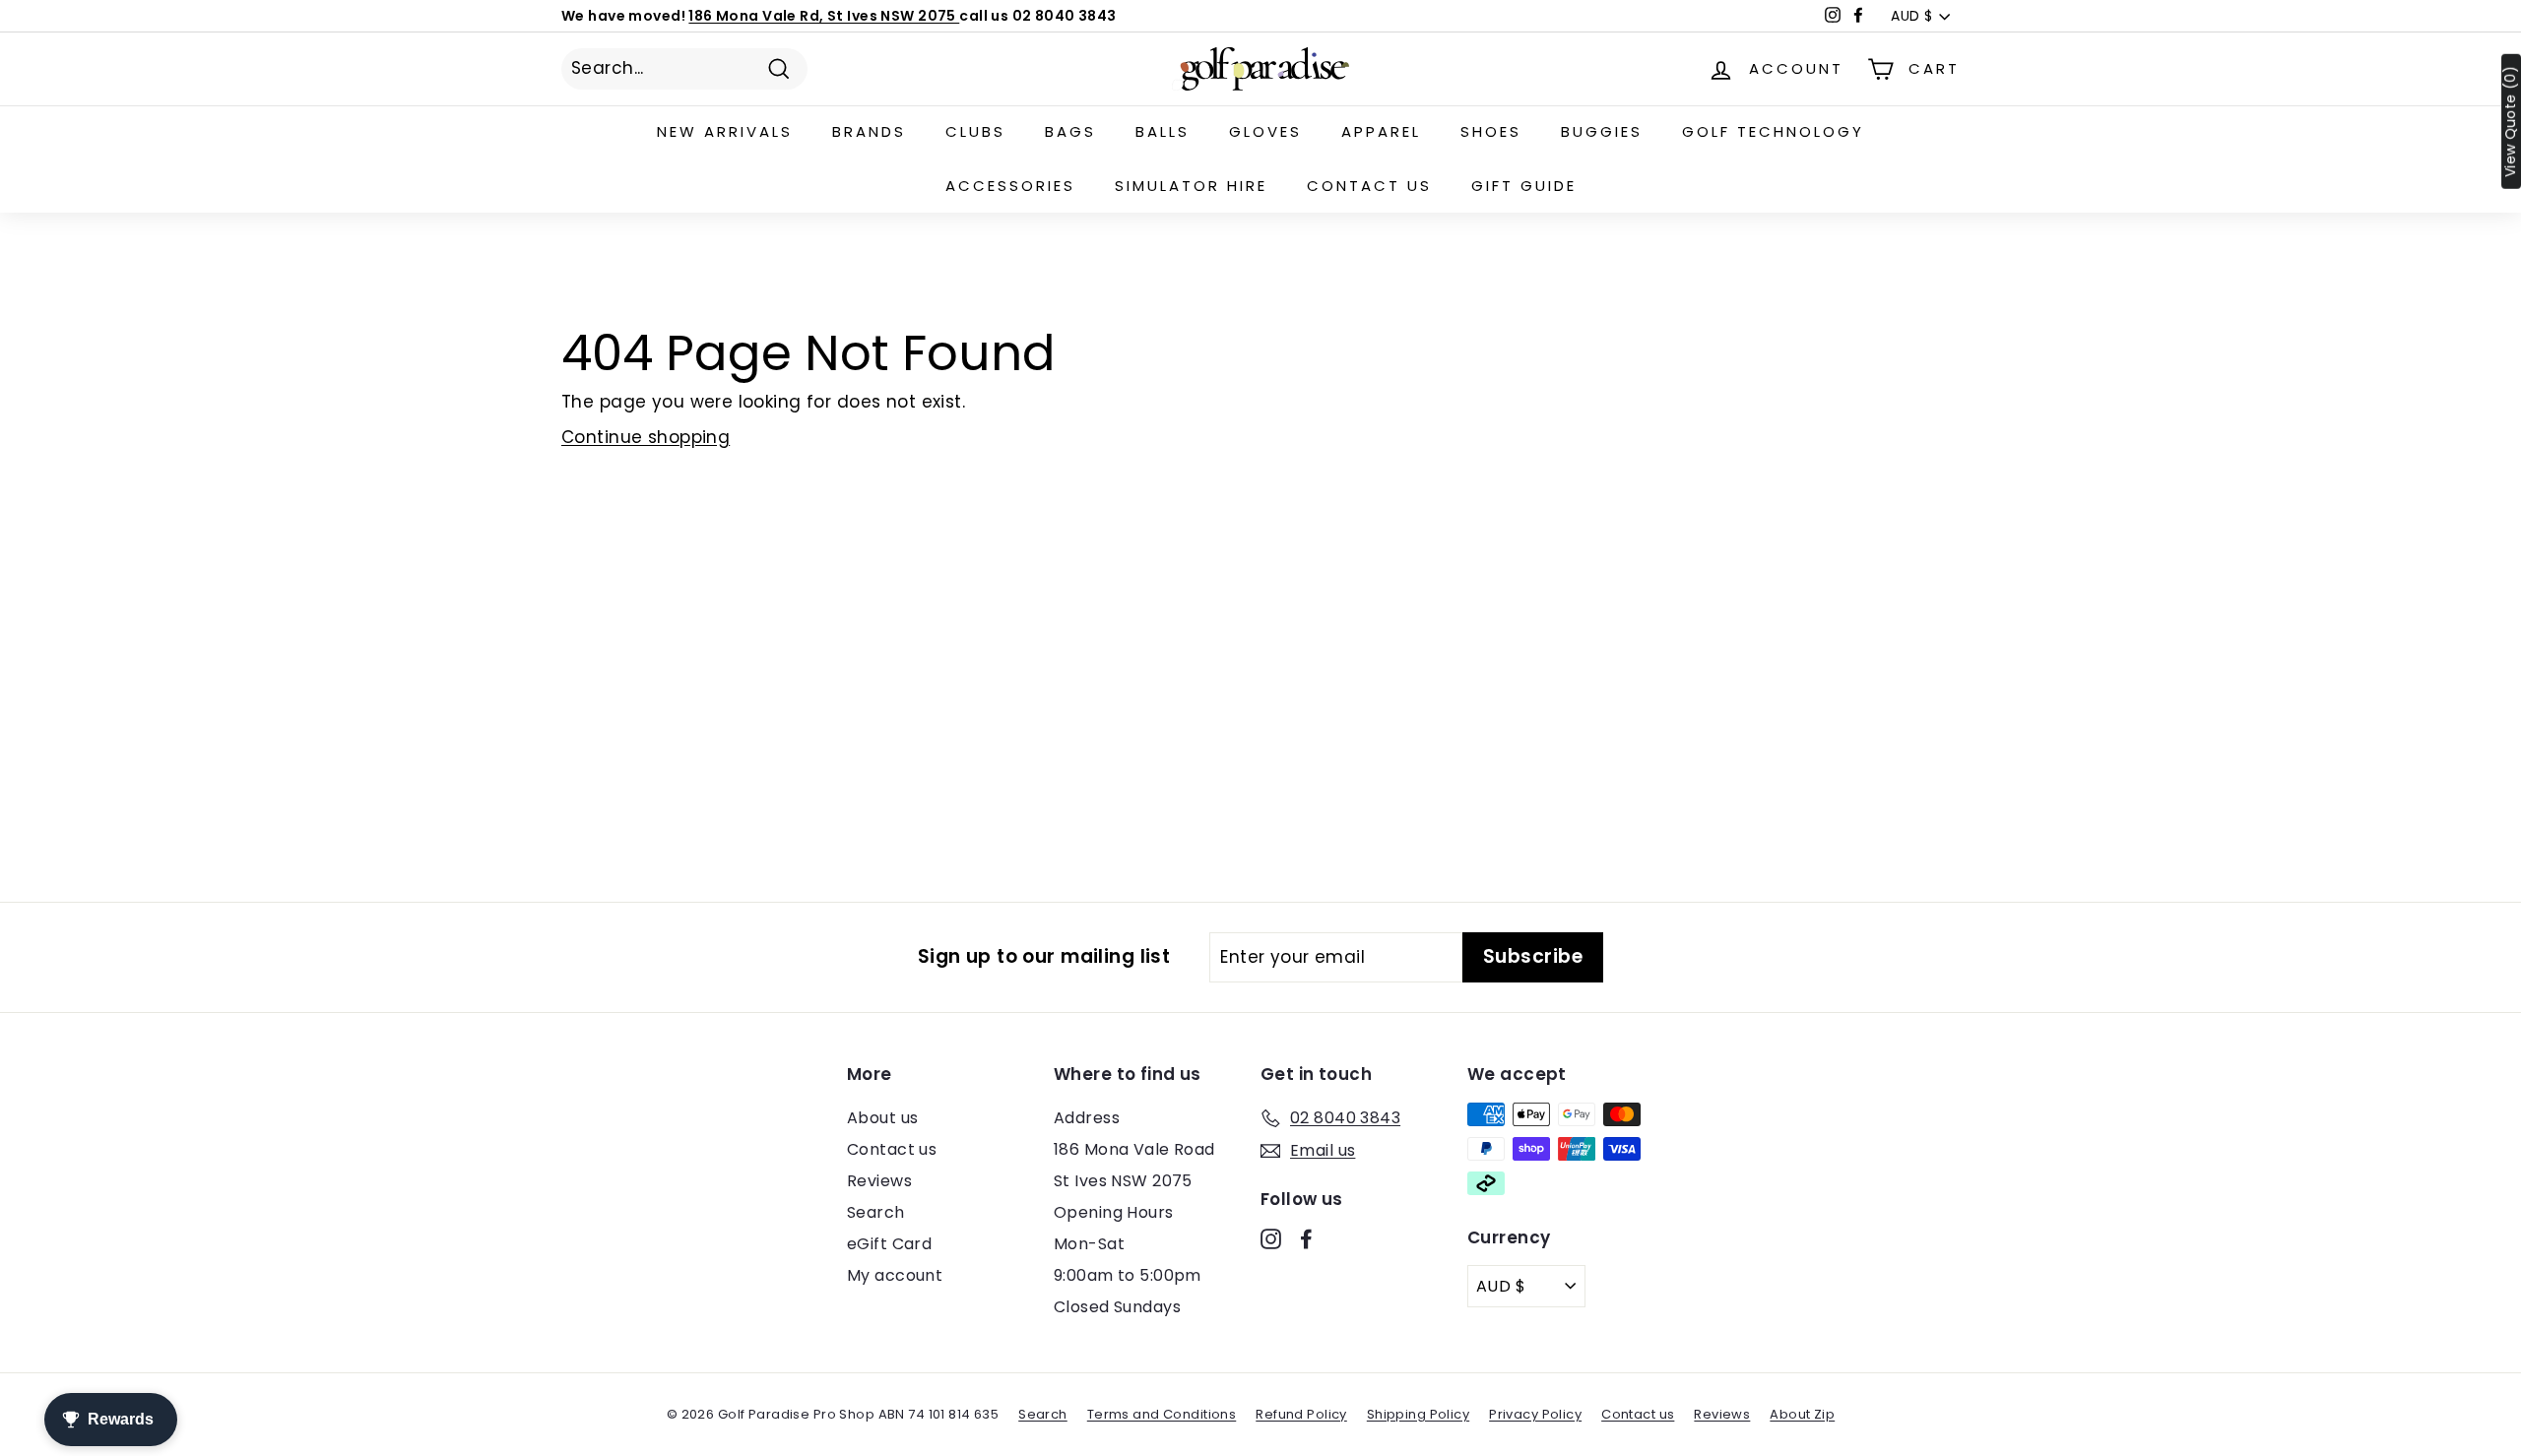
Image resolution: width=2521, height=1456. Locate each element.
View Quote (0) (2511, 122)
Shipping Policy (1418, 1414)
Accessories (1010, 186)
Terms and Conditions (1162, 1414)
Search (876, 1212)
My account (895, 1275)
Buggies (1602, 131)
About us (882, 1118)
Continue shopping (646, 437)
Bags (1070, 131)
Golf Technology (1773, 131)
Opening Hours (1114, 1212)
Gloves (1265, 131)
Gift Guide (1524, 186)
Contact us (1369, 186)
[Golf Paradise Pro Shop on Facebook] (1306, 1238)
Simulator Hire (1191, 186)
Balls (1163, 131)
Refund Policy (1301, 1414)
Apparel (1381, 131)
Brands (869, 131)
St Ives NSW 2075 (1123, 1181)
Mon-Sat (1089, 1244)
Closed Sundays (1117, 1307)
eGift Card (889, 1244)
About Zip (1802, 1414)
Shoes (1491, 131)
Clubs (975, 131)
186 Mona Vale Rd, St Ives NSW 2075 (824, 16)
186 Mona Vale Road (1134, 1149)
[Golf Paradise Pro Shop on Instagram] (1271, 1238)
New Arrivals (725, 131)
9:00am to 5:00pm (1128, 1275)
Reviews (879, 1181)
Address (1087, 1118)
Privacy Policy (1535, 1414)
